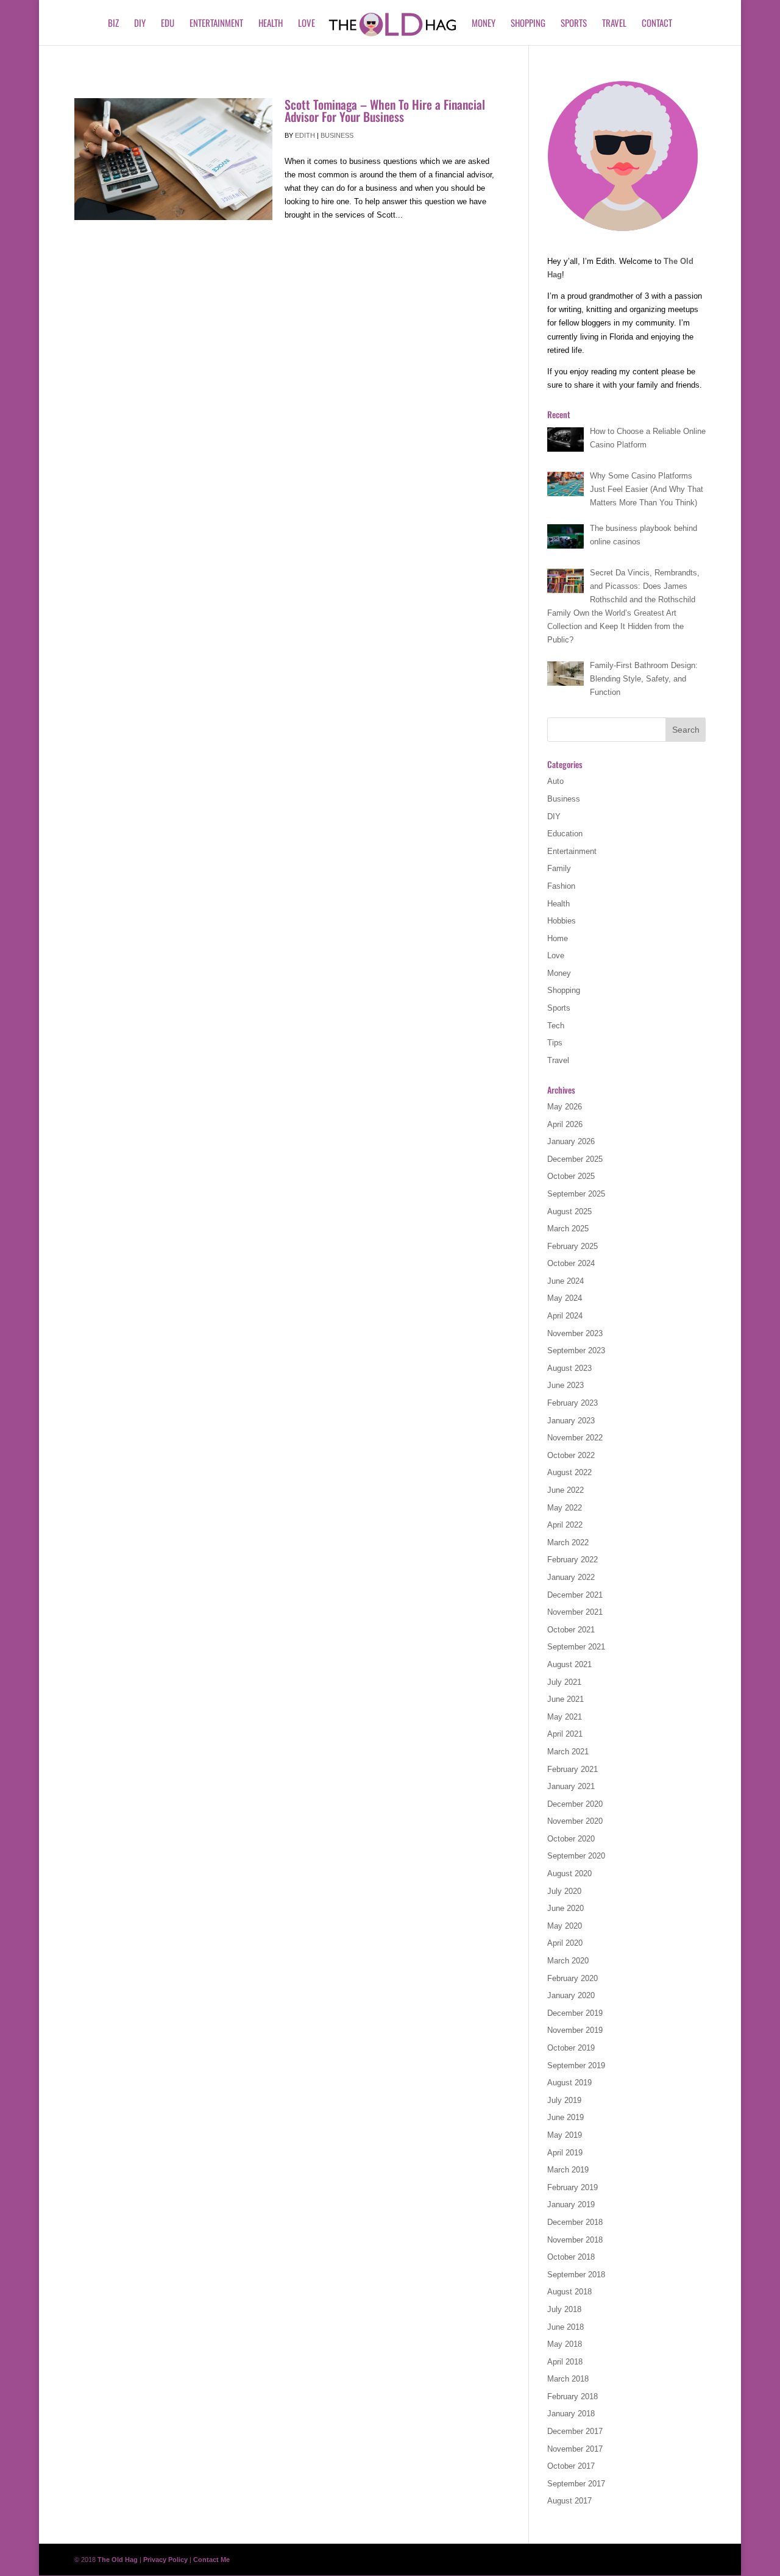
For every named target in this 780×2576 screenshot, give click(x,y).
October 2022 (571, 1455)
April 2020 (565, 1943)
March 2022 (568, 1542)
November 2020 (575, 1821)
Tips (555, 1043)
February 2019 (573, 2187)
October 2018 (571, 2257)
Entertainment (216, 24)
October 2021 (571, 1630)
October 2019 (571, 2048)
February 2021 (573, 1769)
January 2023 (571, 1421)
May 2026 (565, 1107)
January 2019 (571, 2204)
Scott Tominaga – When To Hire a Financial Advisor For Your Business (385, 110)
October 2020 (571, 1839)
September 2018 (576, 2275)
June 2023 (565, 1385)
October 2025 (571, 1176)
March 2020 (568, 1961)
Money (484, 24)
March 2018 (568, 2379)
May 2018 (565, 2344)
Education (565, 834)
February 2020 (573, 1978)
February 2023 (573, 1403)
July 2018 (564, 2309)
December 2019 (575, 2013)
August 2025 (569, 1212)
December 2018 (575, 2222)
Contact (657, 24)
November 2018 (575, 2240)
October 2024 (571, 1263)
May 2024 (565, 1298)
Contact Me (211, 2560)
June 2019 (565, 2117)
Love (307, 24)
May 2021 (565, 1717)
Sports (574, 24)
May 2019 (565, 2135)
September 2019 (576, 2065)
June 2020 (565, 1908)
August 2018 (569, 2292)
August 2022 (569, 1472)
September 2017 (576, 2484)
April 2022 (565, 1525)
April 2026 (565, 1124)
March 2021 (568, 1752)
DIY (140, 24)
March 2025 (568, 1229)
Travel (614, 24)
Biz (113, 24)
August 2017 (569, 2501)
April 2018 (565, 2362)
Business (337, 135)
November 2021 (575, 1612)
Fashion (561, 886)
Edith (305, 135)
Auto (555, 781)
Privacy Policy (165, 2560)
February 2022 (573, 1560)
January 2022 (571, 1577)
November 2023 (575, 1333)
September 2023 (576, 1350)
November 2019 (575, 2030)
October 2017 (571, 2466)
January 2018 (571, 2414)
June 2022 (565, 1490)
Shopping (528, 24)
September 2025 (576, 1194)
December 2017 (575, 2431)
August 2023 (569, 1368)
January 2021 (571, 1786)
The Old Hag (118, 2560)
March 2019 (568, 2170)
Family (559, 868)
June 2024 (565, 1281)
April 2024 (565, 1316)
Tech (556, 1026)
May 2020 (565, 1926)
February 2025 (573, 1246)
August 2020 (569, 1873)
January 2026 (571, 1141)
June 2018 (565, 2327)
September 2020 (576, 1856)
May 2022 (565, 1508)
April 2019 (565, 2153)
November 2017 (575, 2449)
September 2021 (576, 1647)
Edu (168, 24)
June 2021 (565, 1699)
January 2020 (571, 1995)
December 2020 (575, 1804)
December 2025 (575, 1159)
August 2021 (569, 1664)
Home (558, 938)
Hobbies (562, 921)
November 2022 (575, 1438)
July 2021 (564, 1682)
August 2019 (569, 2083)
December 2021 (575, 1595)
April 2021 (565, 1734)
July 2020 (564, 1891)
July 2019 (564, 2100)
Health (271, 24)
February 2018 (573, 2396)
